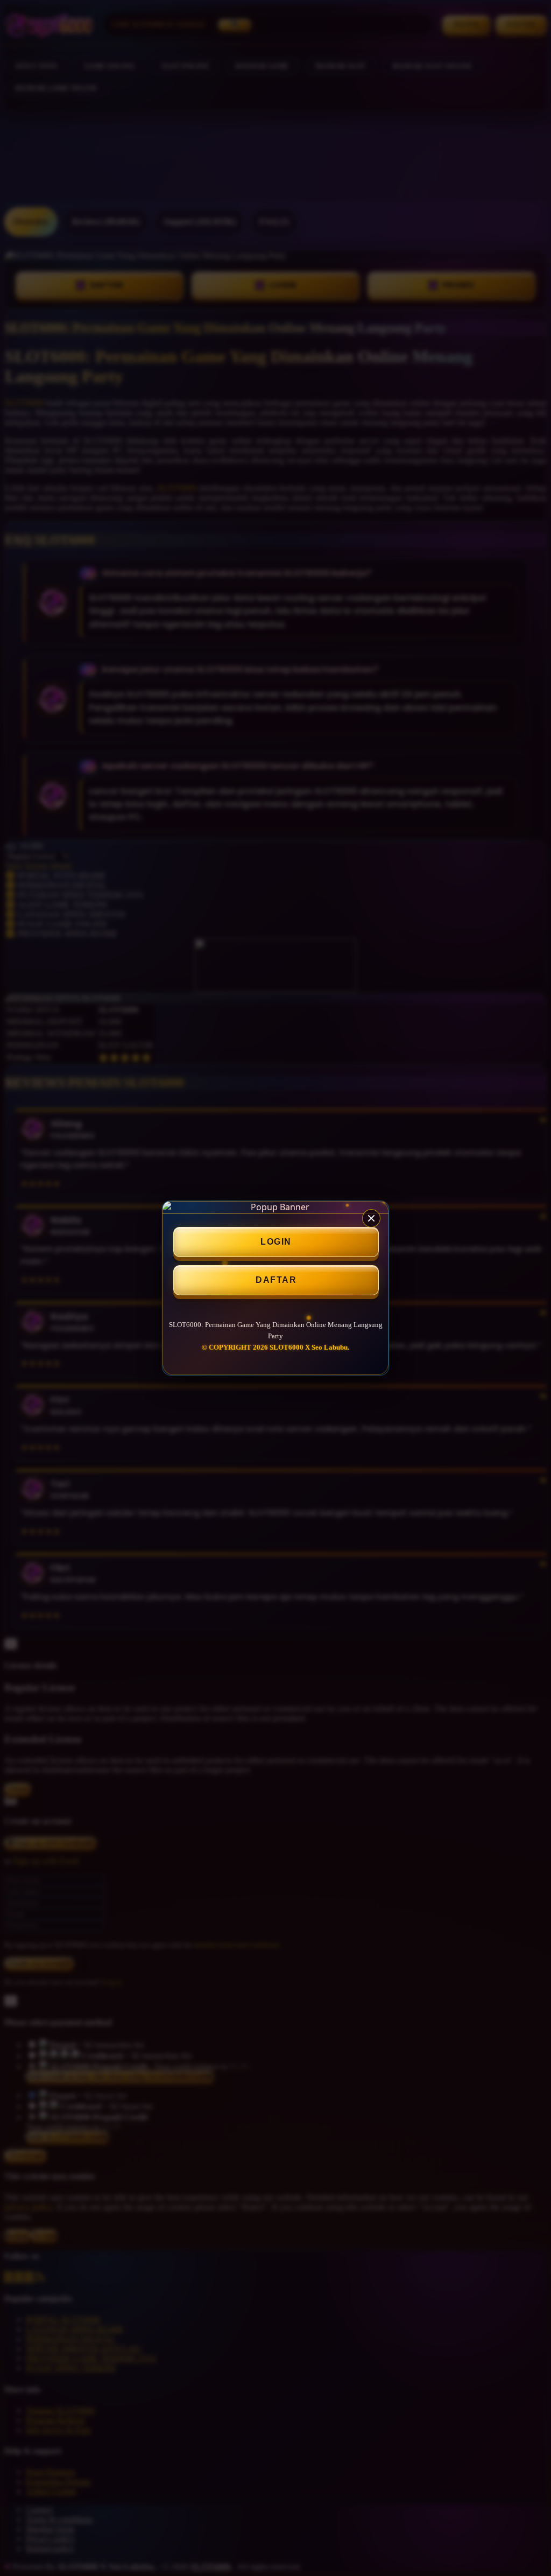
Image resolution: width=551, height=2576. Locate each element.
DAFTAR (276, 1280)
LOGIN (276, 1242)
